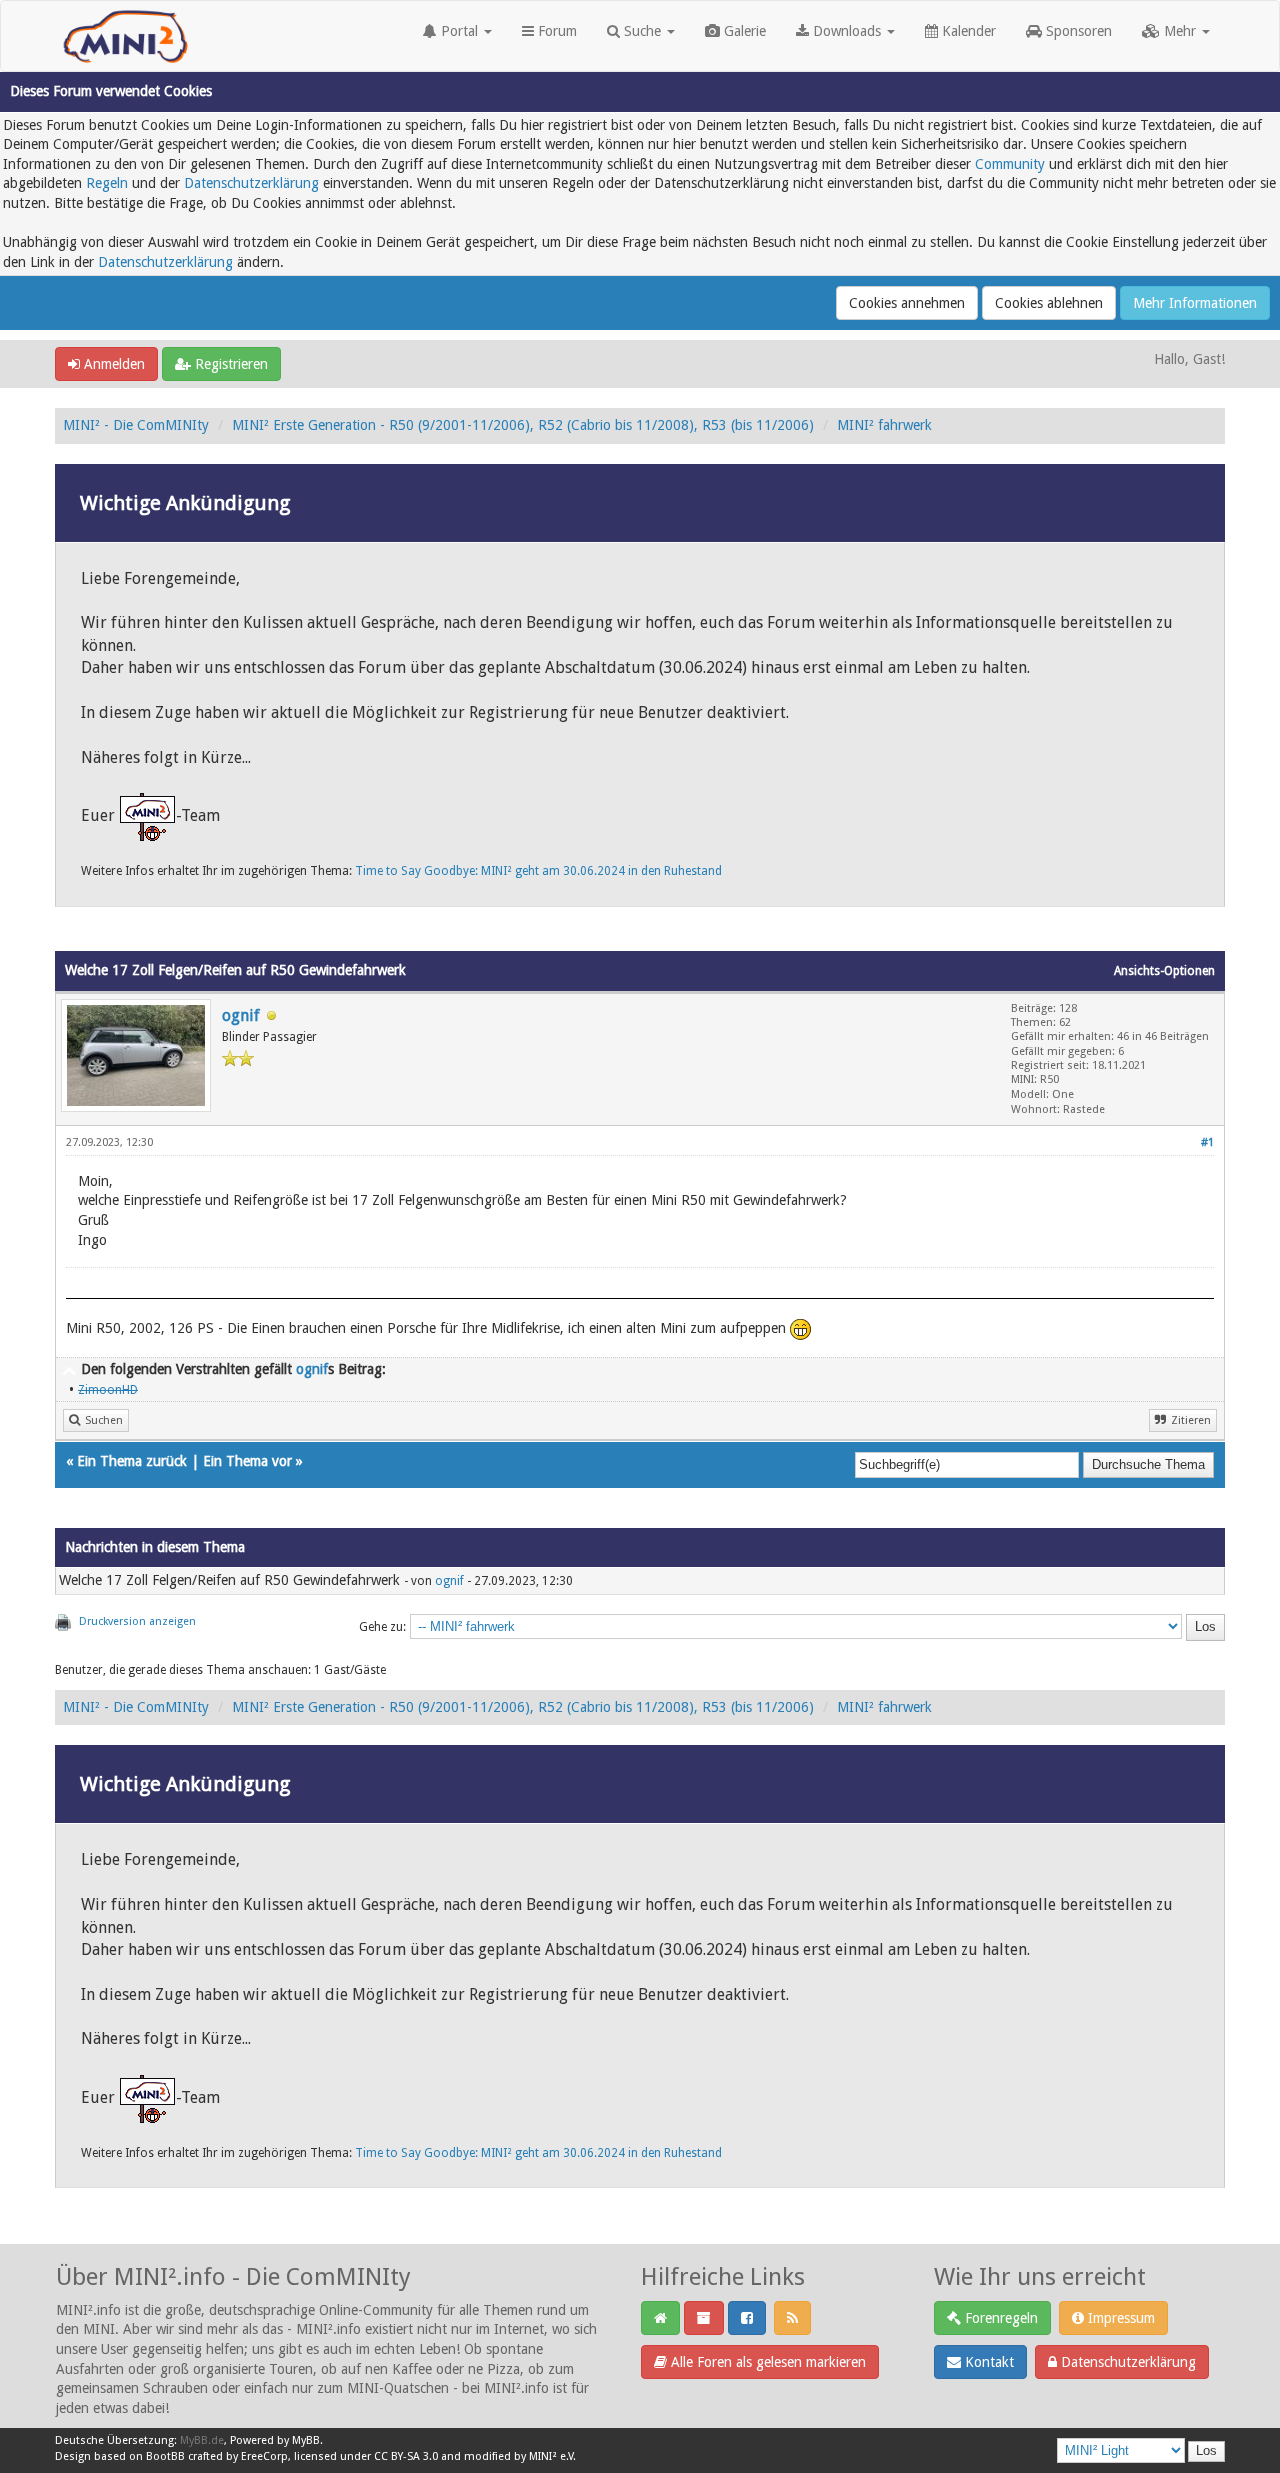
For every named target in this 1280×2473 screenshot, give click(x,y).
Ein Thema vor (247, 1461)
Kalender (967, 31)
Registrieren (229, 364)
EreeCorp (264, 2456)
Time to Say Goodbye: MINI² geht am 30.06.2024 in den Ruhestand (538, 871)
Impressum (1119, 2318)
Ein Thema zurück (132, 1461)
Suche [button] (642, 31)
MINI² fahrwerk (884, 425)
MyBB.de (202, 2440)
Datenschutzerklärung (251, 183)
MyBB (306, 2440)
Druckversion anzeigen (137, 1621)
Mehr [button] (1180, 31)
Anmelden (112, 364)
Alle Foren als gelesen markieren (766, 2362)
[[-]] (69, 1369)
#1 (1207, 1142)
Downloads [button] (847, 31)
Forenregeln (999, 2318)
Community (1010, 164)
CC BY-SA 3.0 (406, 2456)
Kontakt (987, 2362)
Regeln (107, 183)
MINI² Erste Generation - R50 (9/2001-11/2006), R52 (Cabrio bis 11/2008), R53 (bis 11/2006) (523, 425)
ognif (241, 1015)
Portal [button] (459, 31)
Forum (555, 31)
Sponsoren (1077, 31)
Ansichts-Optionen (1164, 971)
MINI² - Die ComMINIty (136, 425)
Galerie (743, 31)
